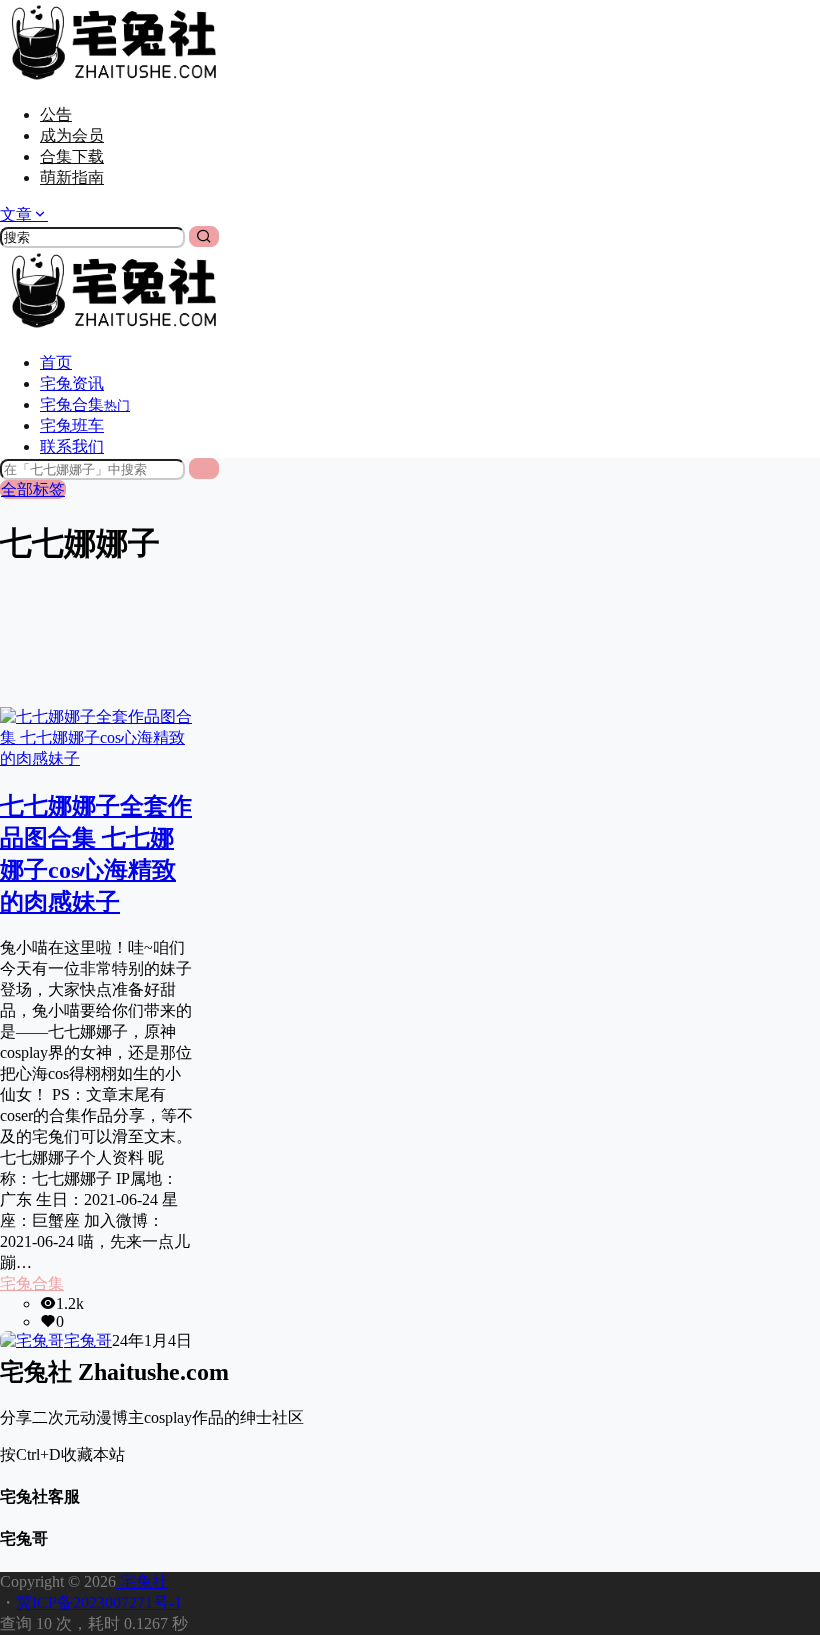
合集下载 (72, 156)
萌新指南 (72, 177)
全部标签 (33, 489)
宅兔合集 (32, 1283)
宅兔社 (142, 1581)
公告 (56, 114)
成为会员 (72, 135)
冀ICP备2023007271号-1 (99, 1602)
